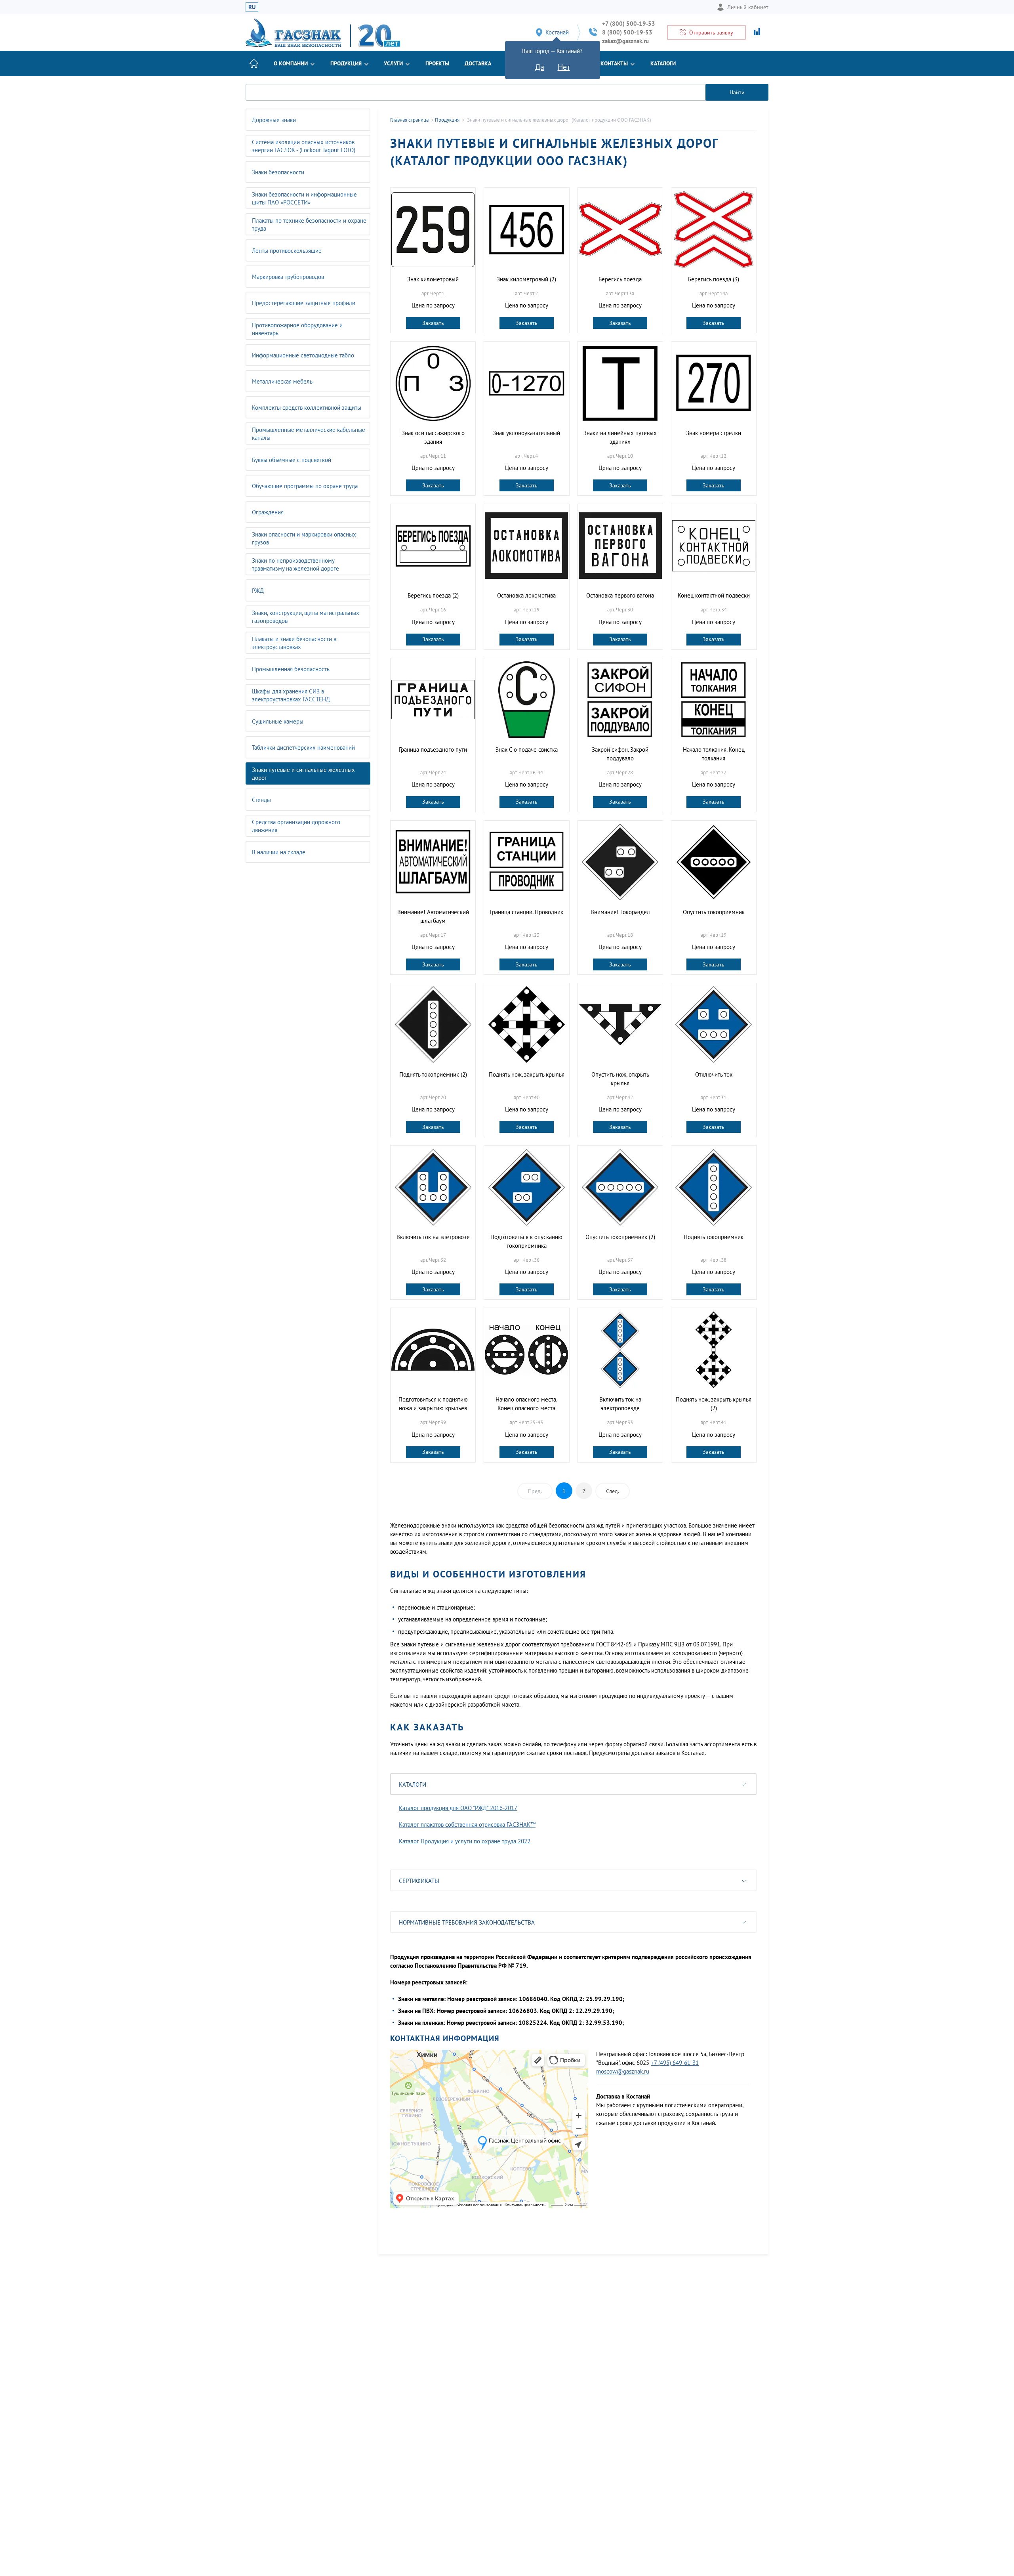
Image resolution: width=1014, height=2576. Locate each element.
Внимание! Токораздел (620, 912)
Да (540, 67)
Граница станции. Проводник (527, 912)
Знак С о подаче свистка (527, 750)
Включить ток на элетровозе (433, 1237)
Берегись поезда (620, 279)
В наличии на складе (279, 852)
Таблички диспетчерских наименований (303, 748)
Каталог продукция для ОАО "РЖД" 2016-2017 (458, 1808)
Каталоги (663, 63)
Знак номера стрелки (714, 433)
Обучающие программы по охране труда (305, 486)
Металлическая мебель (282, 381)
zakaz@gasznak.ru (625, 41)
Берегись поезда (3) (714, 279)
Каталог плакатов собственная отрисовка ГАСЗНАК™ (467, 1825)
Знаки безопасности (278, 172)
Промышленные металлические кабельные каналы (309, 434)
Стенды (261, 800)
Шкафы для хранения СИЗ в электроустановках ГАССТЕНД (291, 695)
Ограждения (268, 512)
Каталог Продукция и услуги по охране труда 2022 (465, 1841)
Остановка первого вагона (620, 595)
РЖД (258, 591)
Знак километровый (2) (526, 279)
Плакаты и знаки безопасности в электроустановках (294, 643)
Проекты (437, 63)
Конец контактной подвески (714, 595)
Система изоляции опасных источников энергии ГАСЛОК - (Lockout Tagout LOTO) (304, 146)
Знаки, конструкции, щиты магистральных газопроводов (306, 617)
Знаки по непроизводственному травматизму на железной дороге (295, 564)
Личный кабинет (748, 7)
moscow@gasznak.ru (623, 2071)
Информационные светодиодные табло (303, 355)
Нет (564, 67)
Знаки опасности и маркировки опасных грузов (304, 538)
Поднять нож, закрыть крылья (527, 1074)
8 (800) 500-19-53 (627, 32)
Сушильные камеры (278, 721)
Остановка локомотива (526, 595)
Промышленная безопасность (291, 669)
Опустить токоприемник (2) (620, 1237)
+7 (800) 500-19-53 (629, 24)
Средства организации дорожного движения (296, 826)
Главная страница (409, 120)
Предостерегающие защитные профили (304, 303)
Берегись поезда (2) (433, 595)
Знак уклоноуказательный (526, 433)
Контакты (614, 63)
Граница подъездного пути (433, 750)
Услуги (393, 63)
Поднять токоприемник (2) (433, 1074)
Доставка (478, 63)
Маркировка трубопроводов (288, 277)
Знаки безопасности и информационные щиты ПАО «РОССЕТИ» (304, 198)
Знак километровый (433, 279)
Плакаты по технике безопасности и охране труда (309, 224)
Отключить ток (714, 1074)
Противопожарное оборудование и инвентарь (297, 329)
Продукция (346, 63)
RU (252, 7)
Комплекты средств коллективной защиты (307, 408)
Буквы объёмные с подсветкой (292, 460)
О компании (291, 63)
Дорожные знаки (274, 120)
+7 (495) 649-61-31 (675, 2063)
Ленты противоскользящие (287, 251)
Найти (737, 92)
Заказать (433, 323)
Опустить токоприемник (714, 912)
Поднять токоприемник (714, 1237)
